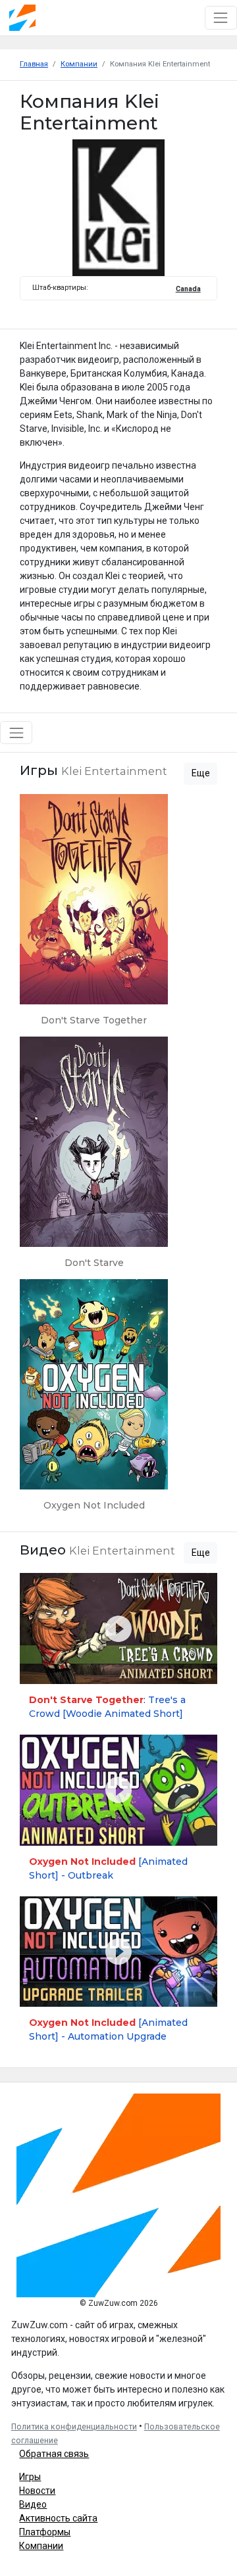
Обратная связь (54, 2454)
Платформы (45, 2532)
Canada (188, 289)
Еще (201, 773)
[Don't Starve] (94, 1158)
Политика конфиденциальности (74, 2427)
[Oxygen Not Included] (94, 1400)
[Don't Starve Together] (94, 915)
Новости (37, 2491)
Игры (30, 2477)
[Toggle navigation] (221, 17)
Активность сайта (58, 2518)
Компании (41, 2546)
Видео (33, 2504)
